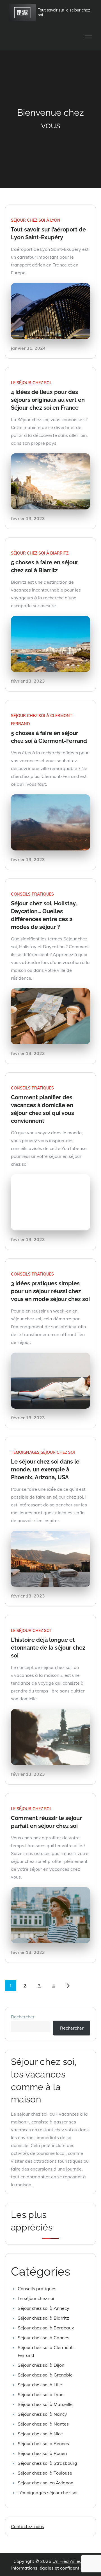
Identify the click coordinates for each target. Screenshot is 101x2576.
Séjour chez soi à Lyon (36, 220)
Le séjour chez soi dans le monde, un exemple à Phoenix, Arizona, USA (45, 1469)
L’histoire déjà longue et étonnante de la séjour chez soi (48, 1648)
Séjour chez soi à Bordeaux (46, 2328)
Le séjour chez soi (31, 383)
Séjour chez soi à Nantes (43, 2424)
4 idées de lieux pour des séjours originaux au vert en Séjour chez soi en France (48, 400)
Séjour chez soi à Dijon (41, 2365)
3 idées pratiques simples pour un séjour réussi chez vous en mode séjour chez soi (50, 1291)
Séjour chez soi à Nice (40, 2434)
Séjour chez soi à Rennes (43, 2443)
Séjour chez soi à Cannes (43, 2338)
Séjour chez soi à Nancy (42, 2414)
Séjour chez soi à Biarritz (40, 553)
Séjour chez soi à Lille (40, 2385)
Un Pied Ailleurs (69, 2561)
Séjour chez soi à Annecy (43, 2308)
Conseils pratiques (32, 894)
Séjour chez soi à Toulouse (45, 2473)
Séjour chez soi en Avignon (45, 2483)
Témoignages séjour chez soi (43, 1452)
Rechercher (23, 2017)
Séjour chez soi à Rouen (42, 2453)
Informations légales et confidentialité (50, 2568)
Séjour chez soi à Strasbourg (47, 2463)
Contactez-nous (27, 2526)
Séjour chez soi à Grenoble (45, 2375)
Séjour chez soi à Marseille (45, 2404)
